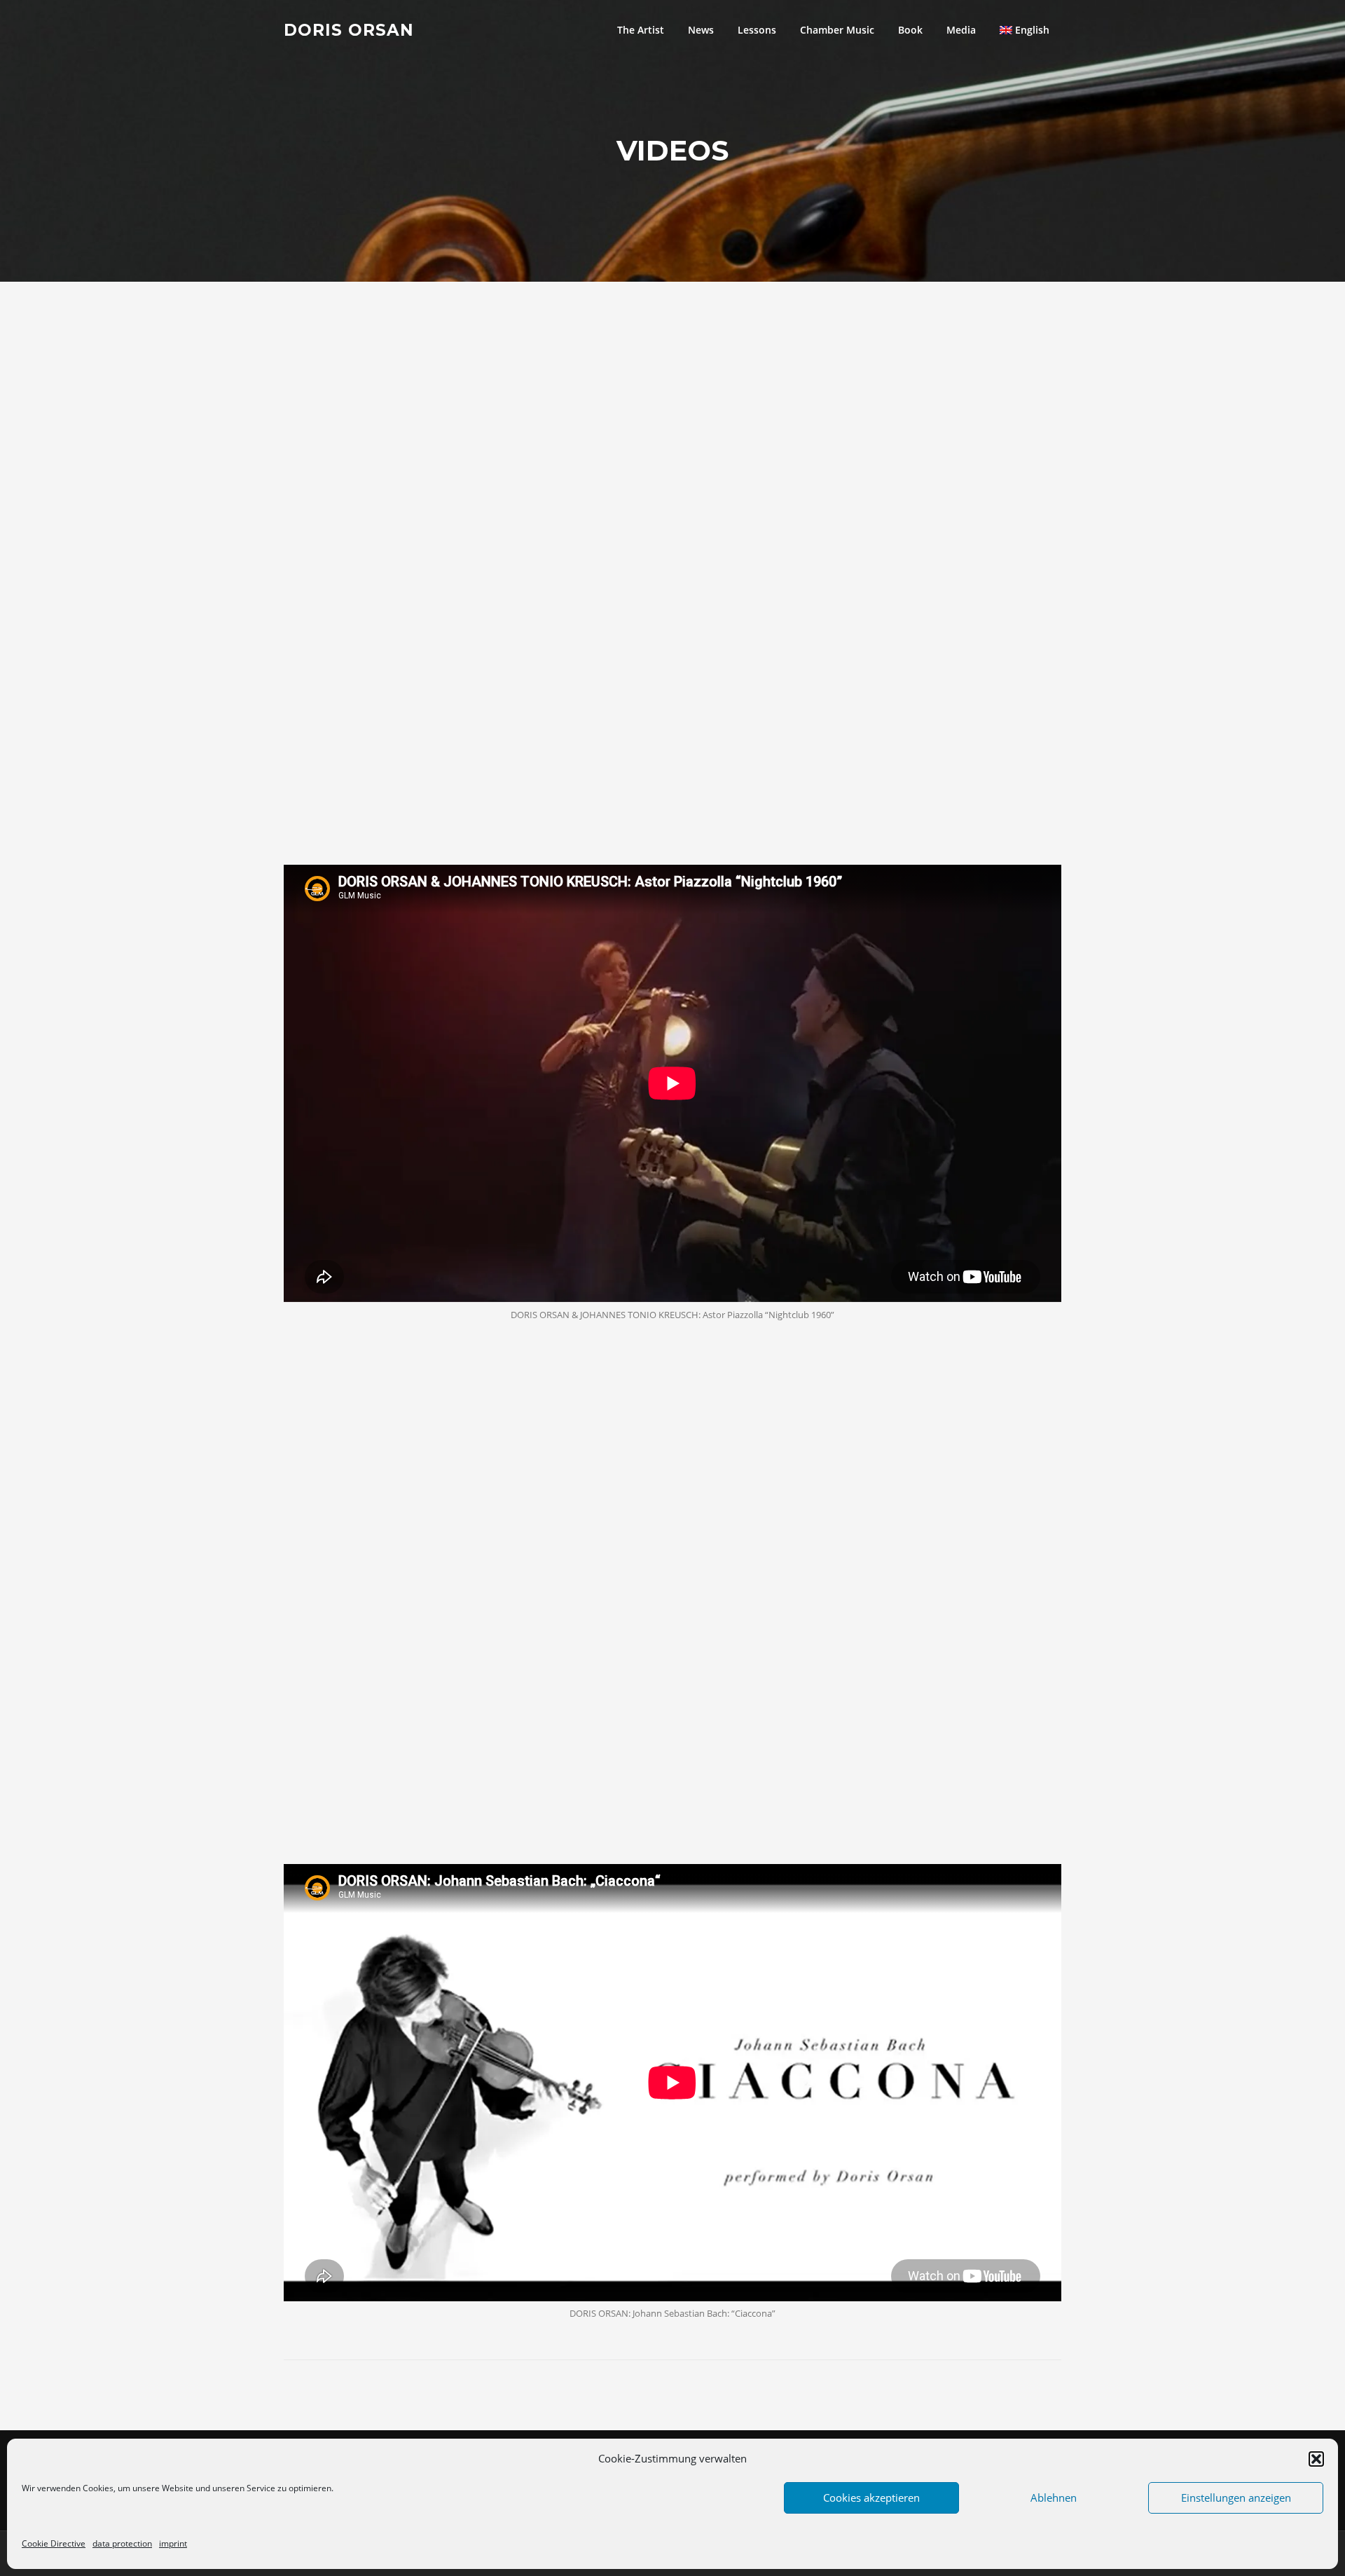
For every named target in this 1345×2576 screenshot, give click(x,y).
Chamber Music (837, 30)
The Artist (641, 30)
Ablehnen (1054, 2498)
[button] (1316, 2459)
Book (910, 30)
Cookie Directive (54, 2543)
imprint (173, 2543)
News (701, 30)
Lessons (757, 30)
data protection (122, 2543)
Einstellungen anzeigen (1236, 2498)
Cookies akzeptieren (871, 2498)
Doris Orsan (349, 29)
